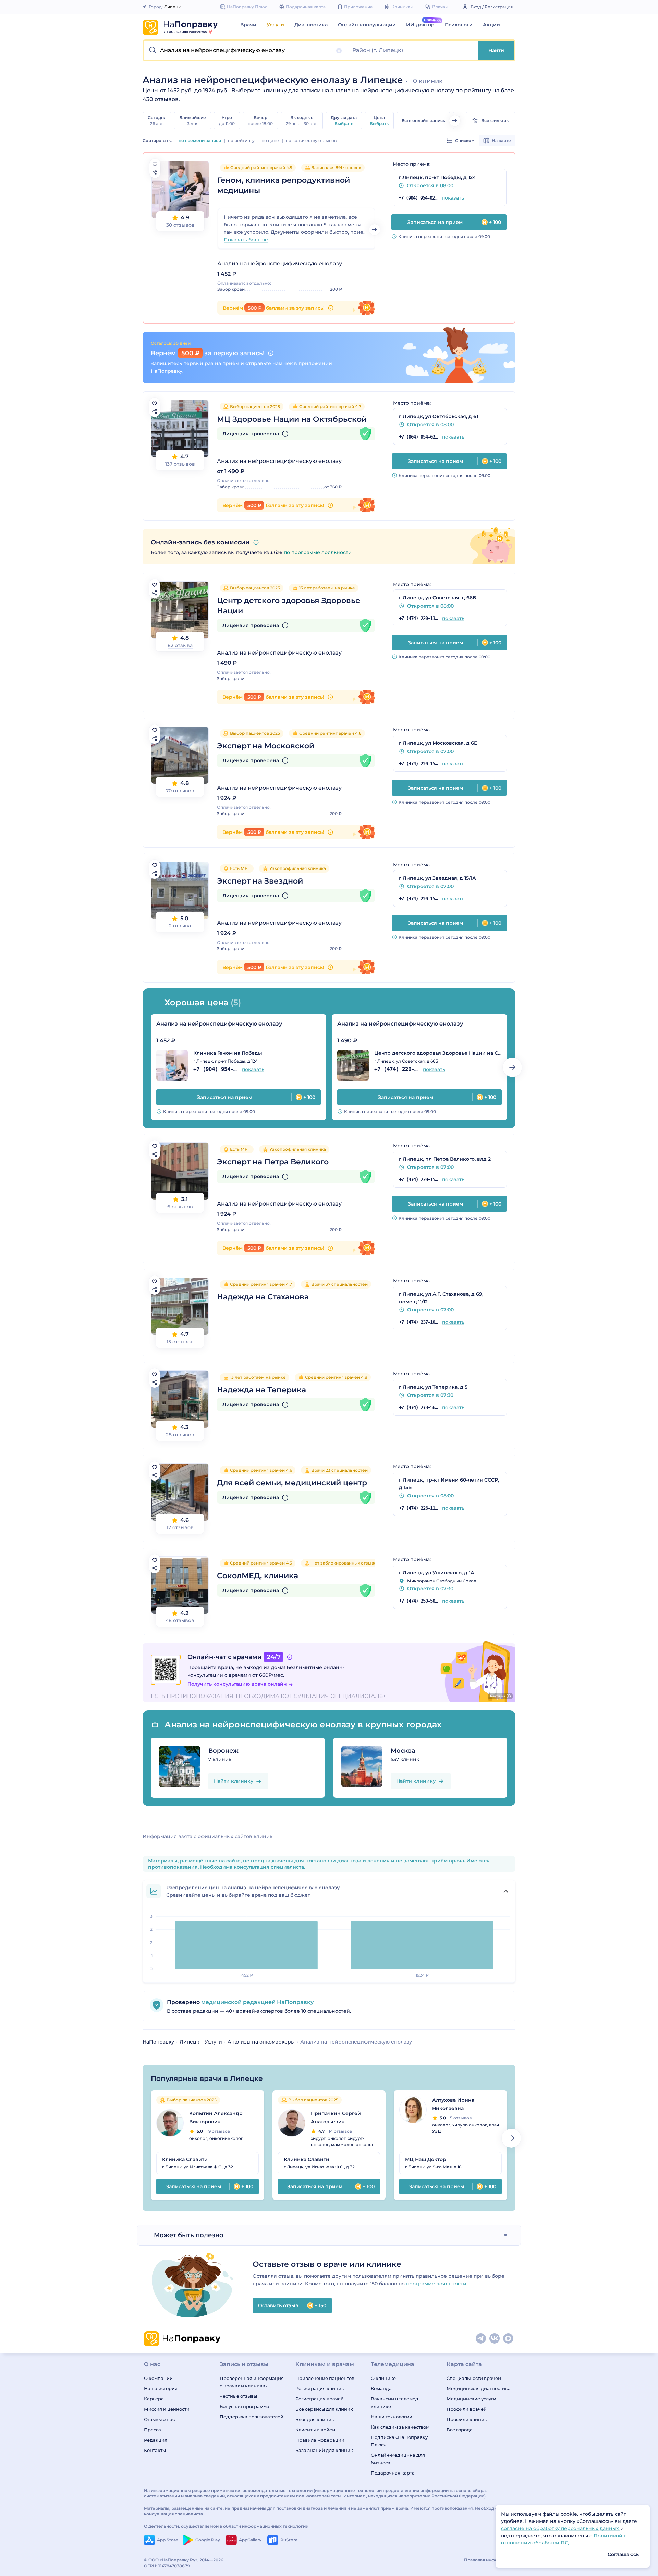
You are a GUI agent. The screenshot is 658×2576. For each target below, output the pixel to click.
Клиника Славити (185, 2159)
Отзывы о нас (159, 2419)
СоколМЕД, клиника (258, 1576)
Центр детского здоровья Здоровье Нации (289, 606)
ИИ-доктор (420, 25)
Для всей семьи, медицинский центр (292, 1483)
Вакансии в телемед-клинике (395, 2403)
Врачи (248, 25)
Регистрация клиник (320, 2388)
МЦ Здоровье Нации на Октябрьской (292, 419)
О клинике (383, 2378)
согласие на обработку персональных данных (561, 2528)
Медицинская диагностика (479, 2388)
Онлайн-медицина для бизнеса (398, 2459)
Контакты (155, 2450)
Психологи (459, 25)
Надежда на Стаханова (263, 1297)
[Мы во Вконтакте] (495, 2339)
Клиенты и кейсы (315, 2430)
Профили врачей (467, 2409)
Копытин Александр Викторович (216, 2118)
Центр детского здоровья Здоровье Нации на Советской (438, 1053)
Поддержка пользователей (252, 2417)
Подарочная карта (393, 2473)
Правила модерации (320, 2440)
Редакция (156, 2440)
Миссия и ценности (167, 2409)
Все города (460, 2430)
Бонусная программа (245, 2406)
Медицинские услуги (471, 2399)
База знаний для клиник (324, 2450)
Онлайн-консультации (367, 25)
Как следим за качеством (400, 2427)
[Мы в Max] (509, 2339)
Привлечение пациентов (325, 2378)
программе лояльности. (437, 2284)
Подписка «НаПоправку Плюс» (399, 2441)
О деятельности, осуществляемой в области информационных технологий (226, 2526)
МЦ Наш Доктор (426, 2159)
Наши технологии (392, 2417)
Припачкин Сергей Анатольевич (336, 2118)
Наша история (161, 2388)
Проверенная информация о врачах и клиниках (252, 2382)
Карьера (154, 2399)
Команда (381, 2388)
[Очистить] (339, 51)
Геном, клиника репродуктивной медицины (284, 185)
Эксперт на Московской (266, 746)
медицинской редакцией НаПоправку (257, 2002)
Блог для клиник (315, 2419)
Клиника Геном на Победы (228, 1053)
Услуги (275, 25)
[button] (246, 50)
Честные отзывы (238, 2396)
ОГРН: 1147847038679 (167, 2566)
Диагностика (311, 25)
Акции (491, 25)
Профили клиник (467, 2419)
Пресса (153, 2430)
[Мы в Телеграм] (481, 2339)
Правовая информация (489, 2560)
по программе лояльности (318, 552)
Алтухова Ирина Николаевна (453, 2104)
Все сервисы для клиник (324, 2409)
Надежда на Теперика (261, 1390)
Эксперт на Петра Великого (273, 1162)
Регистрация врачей (320, 2399)
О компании (158, 2378)
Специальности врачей (474, 2378)
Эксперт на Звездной (260, 881)
